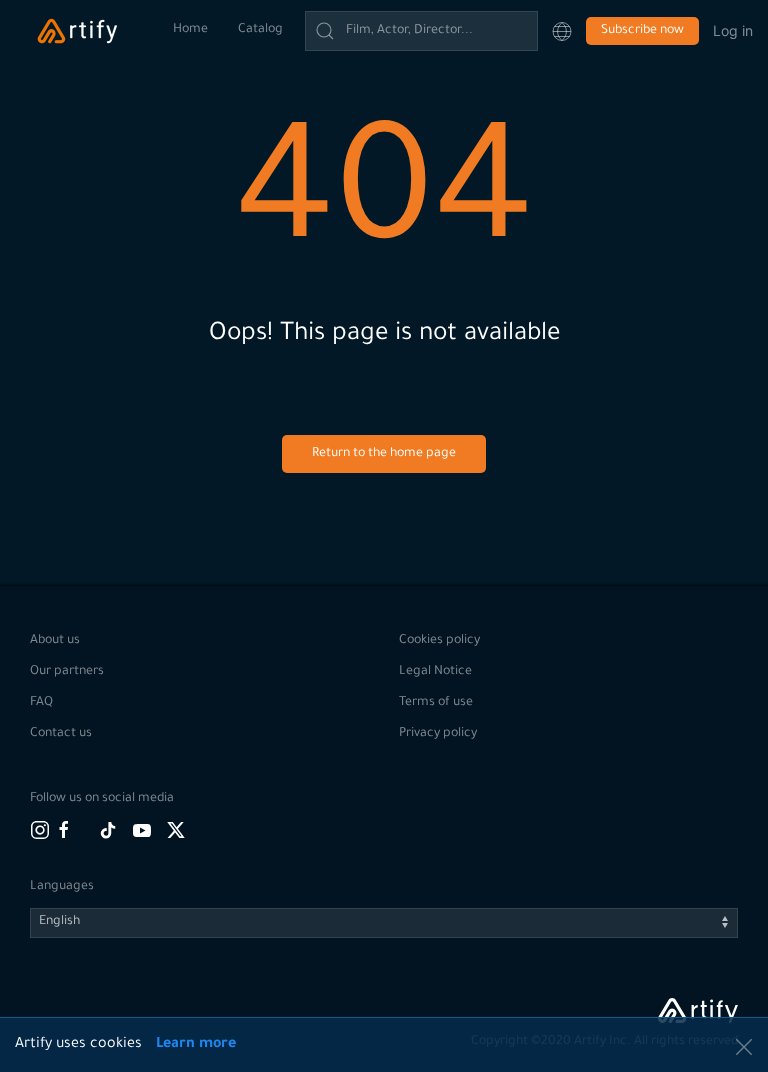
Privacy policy (438, 734)
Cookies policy (439, 641)
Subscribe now (642, 31)
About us (55, 641)
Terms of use (436, 703)
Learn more (196, 1045)
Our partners (67, 672)
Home (190, 30)
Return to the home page (384, 454)
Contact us (61, 734)
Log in (733, 30)
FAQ (41, 703)
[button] (562, 31)
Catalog (260, 30)
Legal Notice (435, 672)
